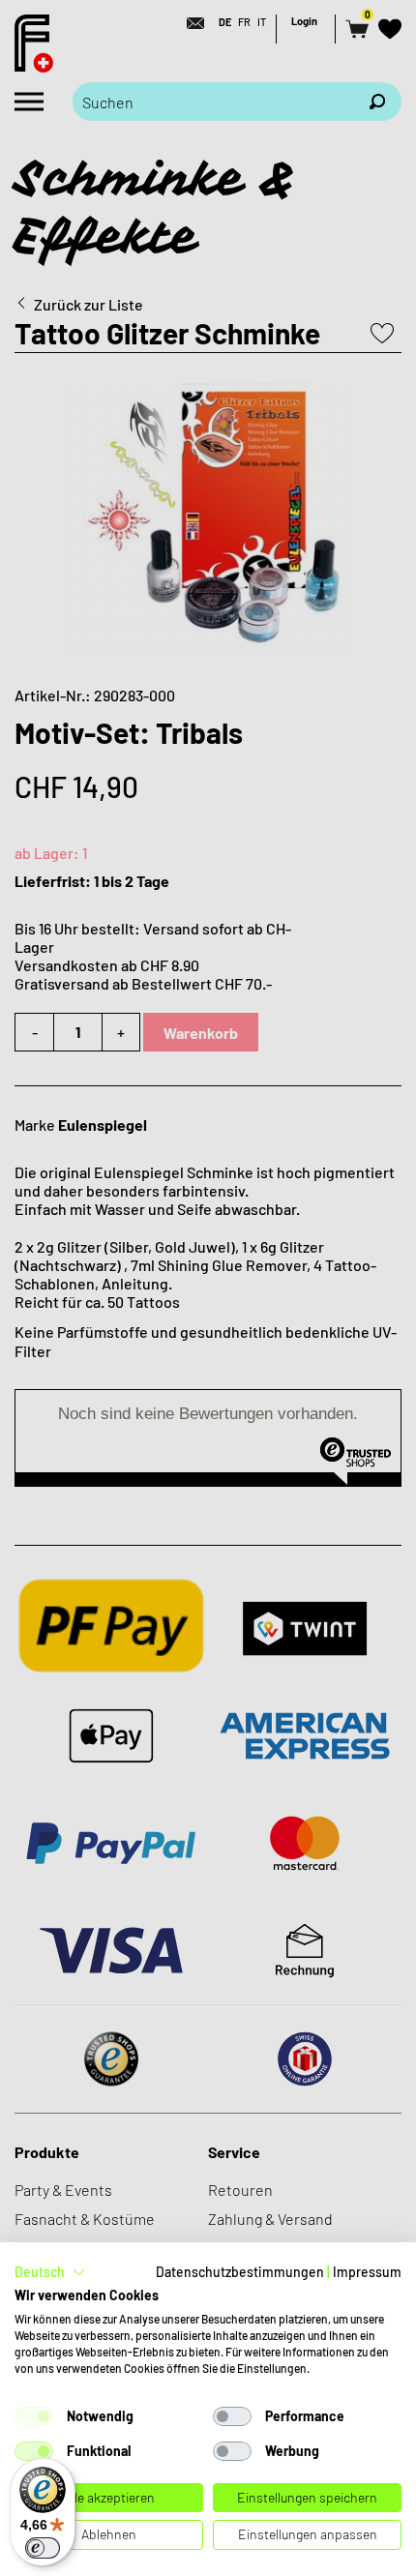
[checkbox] (34, 2416)
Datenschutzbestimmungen (240, 2272)
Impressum (367, 2272)
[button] (50, 2272)
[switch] (43, 2548)
